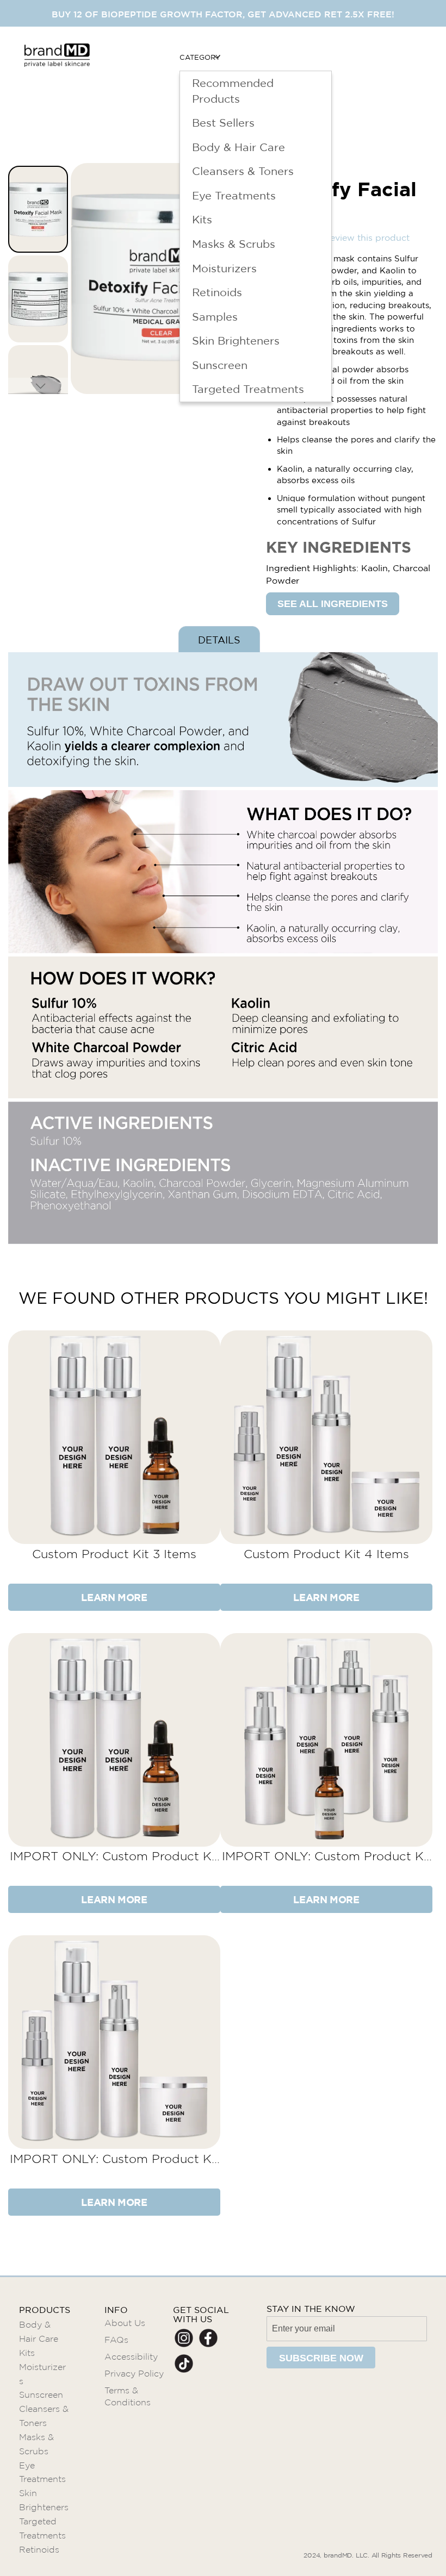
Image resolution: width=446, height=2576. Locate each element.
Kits (27, 2353)
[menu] (256, 84)
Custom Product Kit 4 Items (326, 1554)
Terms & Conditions (128, 2397)
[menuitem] (200, 57)
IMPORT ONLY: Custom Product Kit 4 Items (114, 2159)
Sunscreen (41, 2395)
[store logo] (57, 84)
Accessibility (131, 2357)
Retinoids (39, 2550)
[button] (39, 298)
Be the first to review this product (338, 237)
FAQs (116, 2340)
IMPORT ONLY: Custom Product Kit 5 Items (327, 1856)
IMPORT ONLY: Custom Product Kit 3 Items (114, 1856)
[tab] (219, 639)
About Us (125, 2323)
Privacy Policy (134, 2374)
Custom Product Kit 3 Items (114, 1554)
